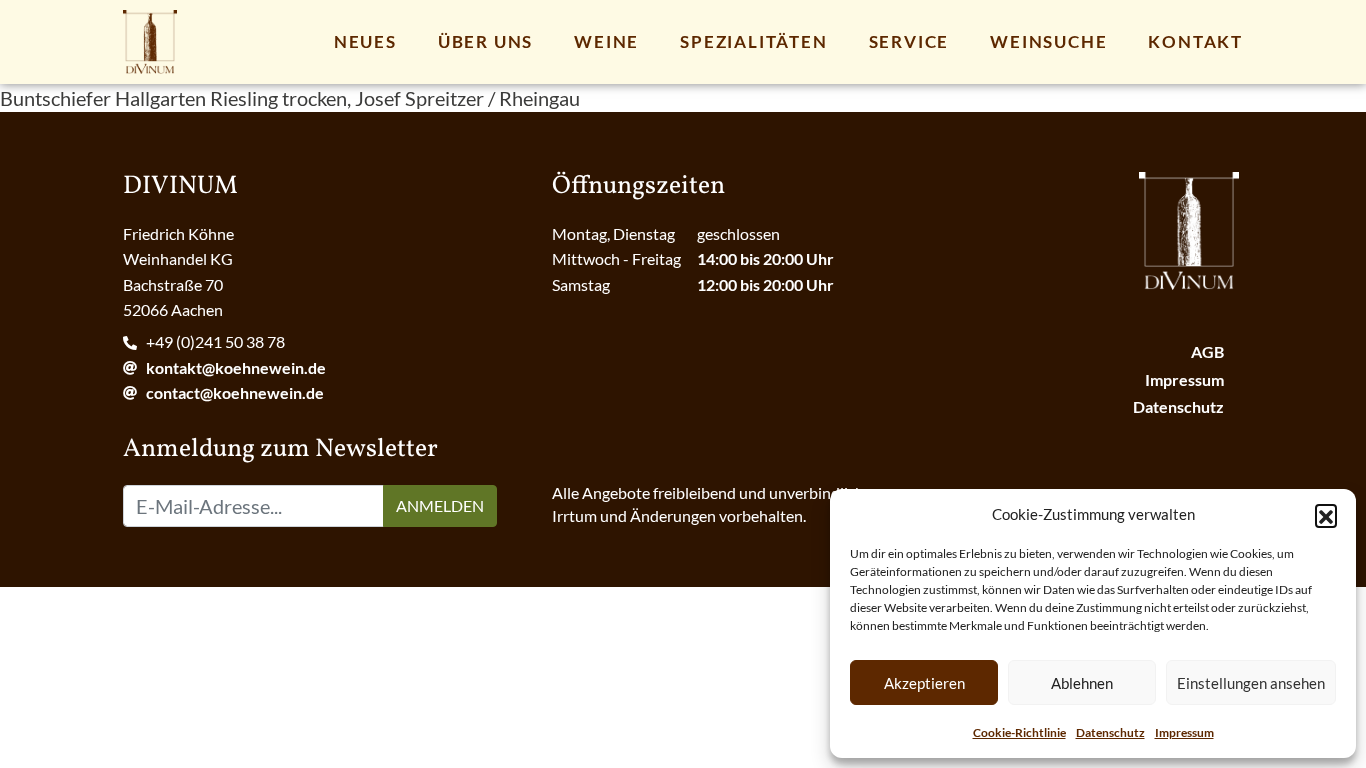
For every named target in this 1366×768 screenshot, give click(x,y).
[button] (1326, 515)
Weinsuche (1048, 41)
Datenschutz (1110, 732)
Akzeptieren (924, 683)
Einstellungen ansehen (1251, 683)
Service (909, 41)
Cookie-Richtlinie (1019, 732)
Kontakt (1195, 41)
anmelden (440, 505)
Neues (365, 41)
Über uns (485, 41)
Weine (606, 41)
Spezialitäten (753, 41)
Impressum (1184, 732)
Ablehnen (1082, 683)
